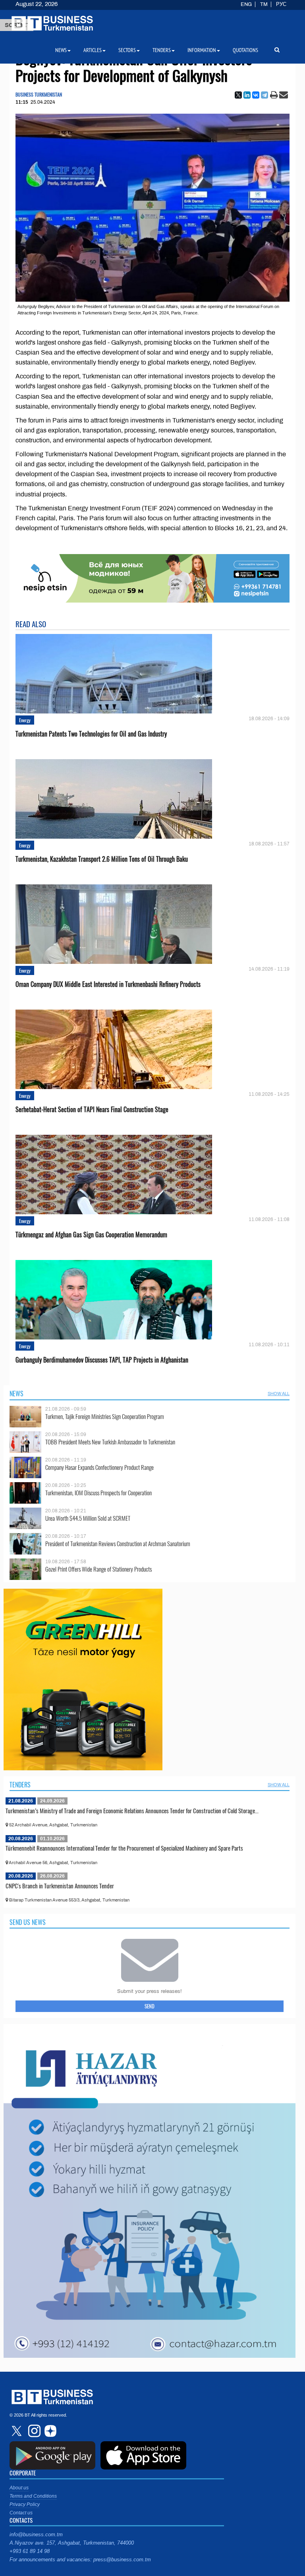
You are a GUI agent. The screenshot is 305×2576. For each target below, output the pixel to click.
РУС (281, 4)
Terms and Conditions (33, 2496)
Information (202, 50)
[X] (238, 95)
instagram (33, 2431)
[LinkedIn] (247, 95)
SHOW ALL (279, 1394)
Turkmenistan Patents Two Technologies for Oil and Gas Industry (91, 734)
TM (264, 4)
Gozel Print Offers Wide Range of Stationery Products (98, 1569)
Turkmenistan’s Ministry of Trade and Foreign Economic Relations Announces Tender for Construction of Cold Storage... (132, 1810)
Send (150, 2006)
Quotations (245, 50)
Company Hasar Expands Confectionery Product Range (99, 1467)
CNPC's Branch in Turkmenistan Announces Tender (60, 1886)
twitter (17, 2431)
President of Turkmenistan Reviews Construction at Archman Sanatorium (118, 1544)
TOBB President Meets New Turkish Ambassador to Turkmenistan (110, 1442)
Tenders (20, 1785)
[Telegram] (264, 95)
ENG (246, 4)
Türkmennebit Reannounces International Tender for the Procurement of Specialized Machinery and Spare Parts (124, 1848)
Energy (25, 720)
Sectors (127, 50)
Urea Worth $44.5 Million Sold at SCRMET (88, 1518)
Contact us (21, 2513)
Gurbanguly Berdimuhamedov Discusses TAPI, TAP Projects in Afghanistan (102, 1360)
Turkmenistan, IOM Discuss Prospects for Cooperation (98, 1493)
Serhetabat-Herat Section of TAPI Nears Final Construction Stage (92, 1110)
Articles (93, 50)
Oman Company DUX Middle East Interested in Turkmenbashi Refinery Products (108, 984)
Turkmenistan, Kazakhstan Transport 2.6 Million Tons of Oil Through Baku (102, 859)
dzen (49, 2431)
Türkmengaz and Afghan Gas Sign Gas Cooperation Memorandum (91, 1235)
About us (19, 2488)
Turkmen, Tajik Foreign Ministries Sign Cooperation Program (105, 1416)
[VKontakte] (256, 95)
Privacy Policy (25, 2504)
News (16, 1394)
